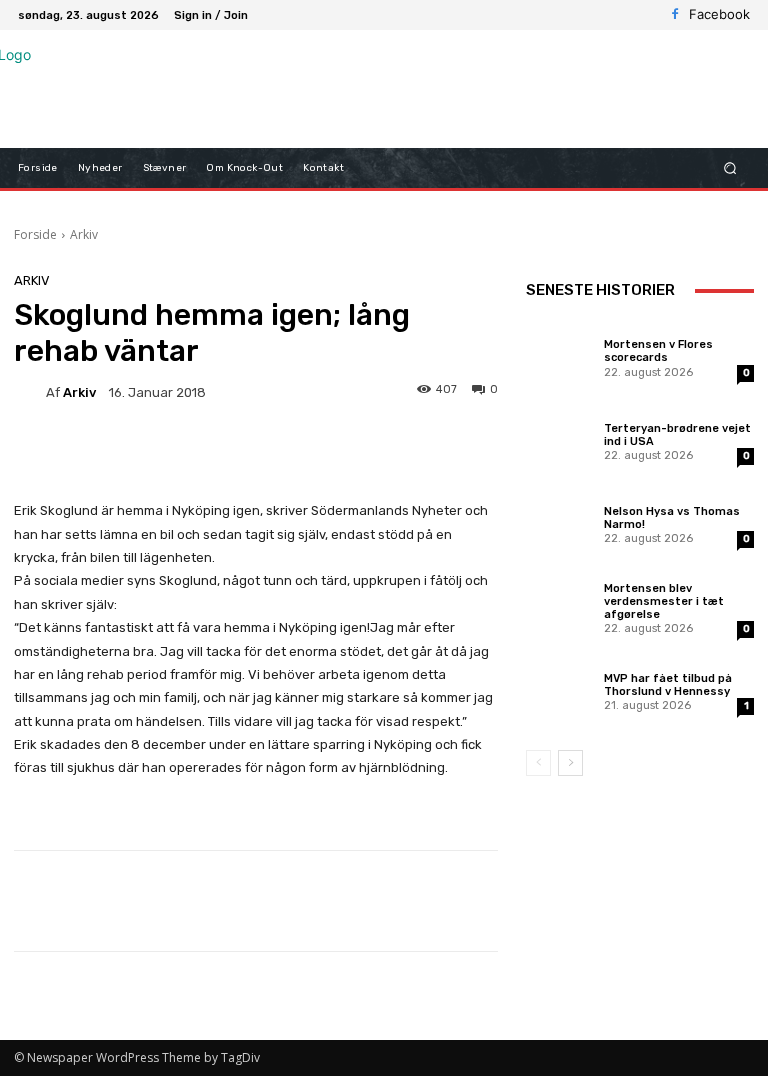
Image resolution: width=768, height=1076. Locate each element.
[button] (730, 168)
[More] (644, 901)
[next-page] (570, 763)
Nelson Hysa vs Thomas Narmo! (672, 518)
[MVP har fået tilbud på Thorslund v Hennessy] (560, 691)
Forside (35, 234)
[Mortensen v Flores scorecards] (560, 357)
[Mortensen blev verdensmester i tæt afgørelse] (560, 607)
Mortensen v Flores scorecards (658, 351)
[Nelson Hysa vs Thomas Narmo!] (560, 524)
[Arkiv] (30, 392)
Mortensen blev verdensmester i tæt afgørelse (664, 601)
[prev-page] (538, 763)
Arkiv (84, 234)
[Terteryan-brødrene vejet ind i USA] (560, 441)
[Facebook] (675, 15)
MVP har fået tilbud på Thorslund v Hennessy (668, 685)
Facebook (719, 14)
